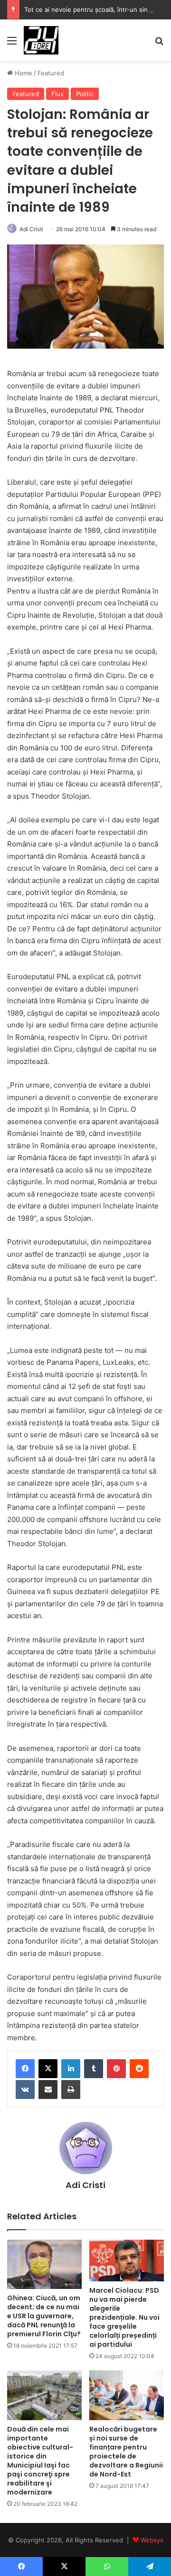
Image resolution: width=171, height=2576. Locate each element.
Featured (51, 73)
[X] (48, 2069)
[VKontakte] (25, 2090)
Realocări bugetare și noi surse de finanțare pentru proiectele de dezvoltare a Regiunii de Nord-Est (126, 2452)
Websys (152, 2540)
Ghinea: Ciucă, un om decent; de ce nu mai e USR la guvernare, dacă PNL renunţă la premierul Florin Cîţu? (44, 2316)
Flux (57, 94)
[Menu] (12, 44)
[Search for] (159, 44)
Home (23, 73)
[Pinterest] (116, 2069)
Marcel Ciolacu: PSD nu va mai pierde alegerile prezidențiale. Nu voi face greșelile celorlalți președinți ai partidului (124, 2317)
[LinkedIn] (71, 2069)
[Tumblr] (94, 2069)
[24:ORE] (41, 40)
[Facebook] (25, 2069)
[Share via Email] (48, 2090)
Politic (85, 94)
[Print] (71, 2090)
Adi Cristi (31, 229)
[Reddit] (139, 2069)
